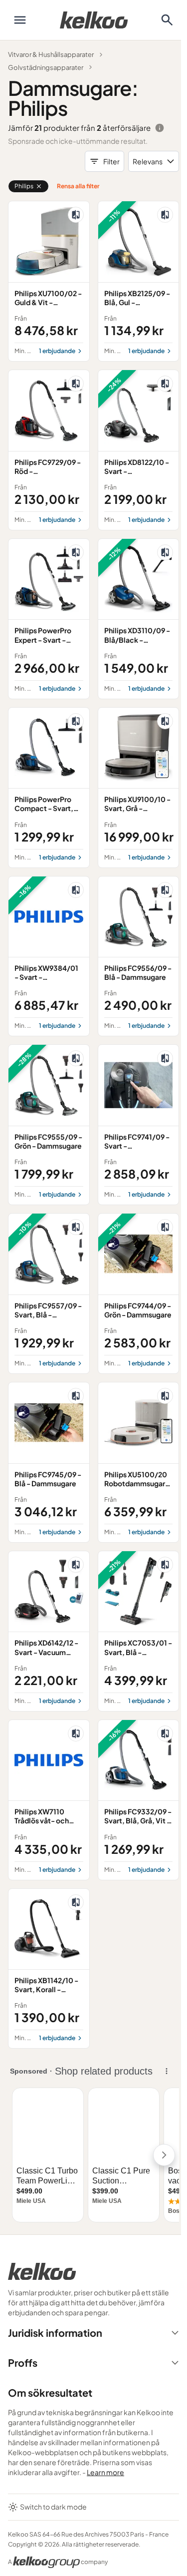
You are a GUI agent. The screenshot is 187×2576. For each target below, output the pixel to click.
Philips (24, 186)
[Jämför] (76, 215)
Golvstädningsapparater (46, 67)
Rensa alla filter (78, 186)
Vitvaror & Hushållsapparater (51, 54)
